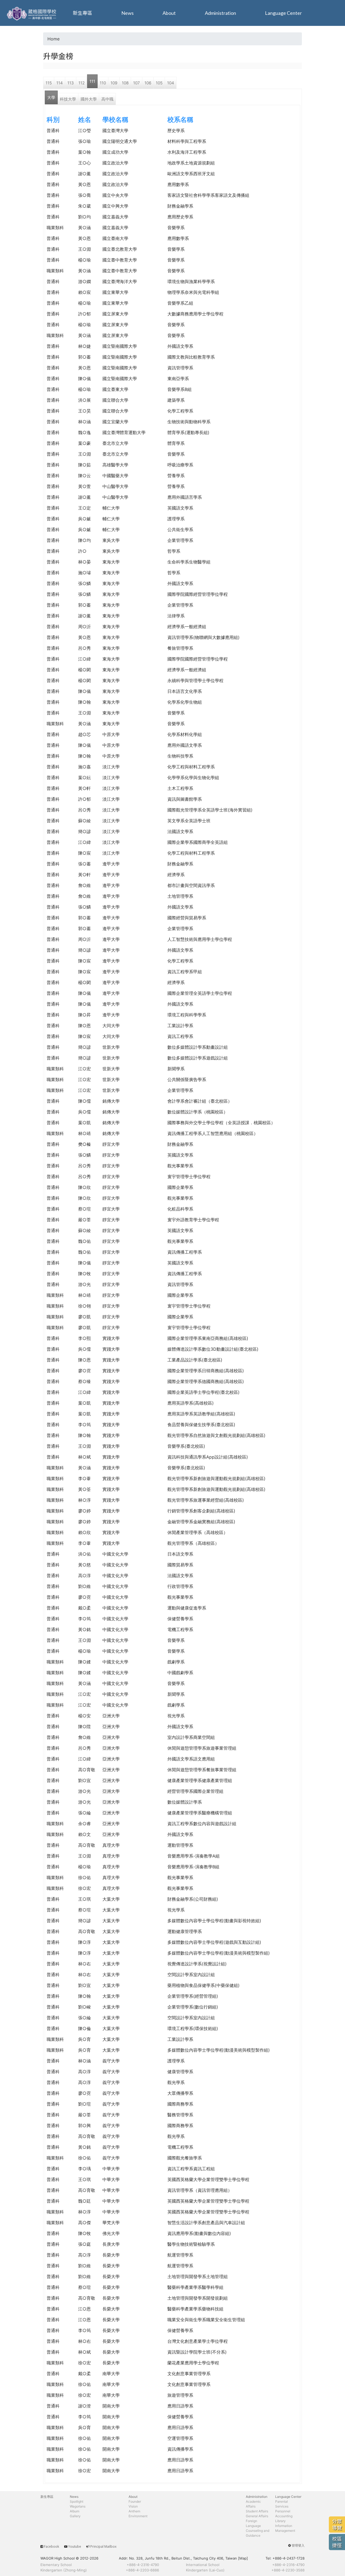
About (169, 13)
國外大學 (89, 99)
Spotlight (77, 2501)
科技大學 (68, 99)
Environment (138, 2516)
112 (82, 83)
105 (159, 83)
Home (54, 39)
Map (243, 2558)
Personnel (283, 2511)
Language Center (283, 13)
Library (280, 2521)
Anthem (134, 2511)
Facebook (51, 2546)
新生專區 (82, 13)
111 (92, 81)
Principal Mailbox (103, 2546)
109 (114, 83)
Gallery (75, 2516)
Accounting (284, 2516)
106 (148, 83)
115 (49, 83)
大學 (51, 97)
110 (103, 83)
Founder (135, 2501)
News (127, 13)
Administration (220, 13)
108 (125, 83)
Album (75, 2511)
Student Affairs (257, 2511)
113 (71, 83)
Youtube (75, 2546)
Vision (133, 2506)
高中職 (107, 99)
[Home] (32, 13)
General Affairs (257, 2516)
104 (171, 83)
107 (137, 83)
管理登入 (298, 2545)
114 (60, 83)
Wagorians (78, 2506)
